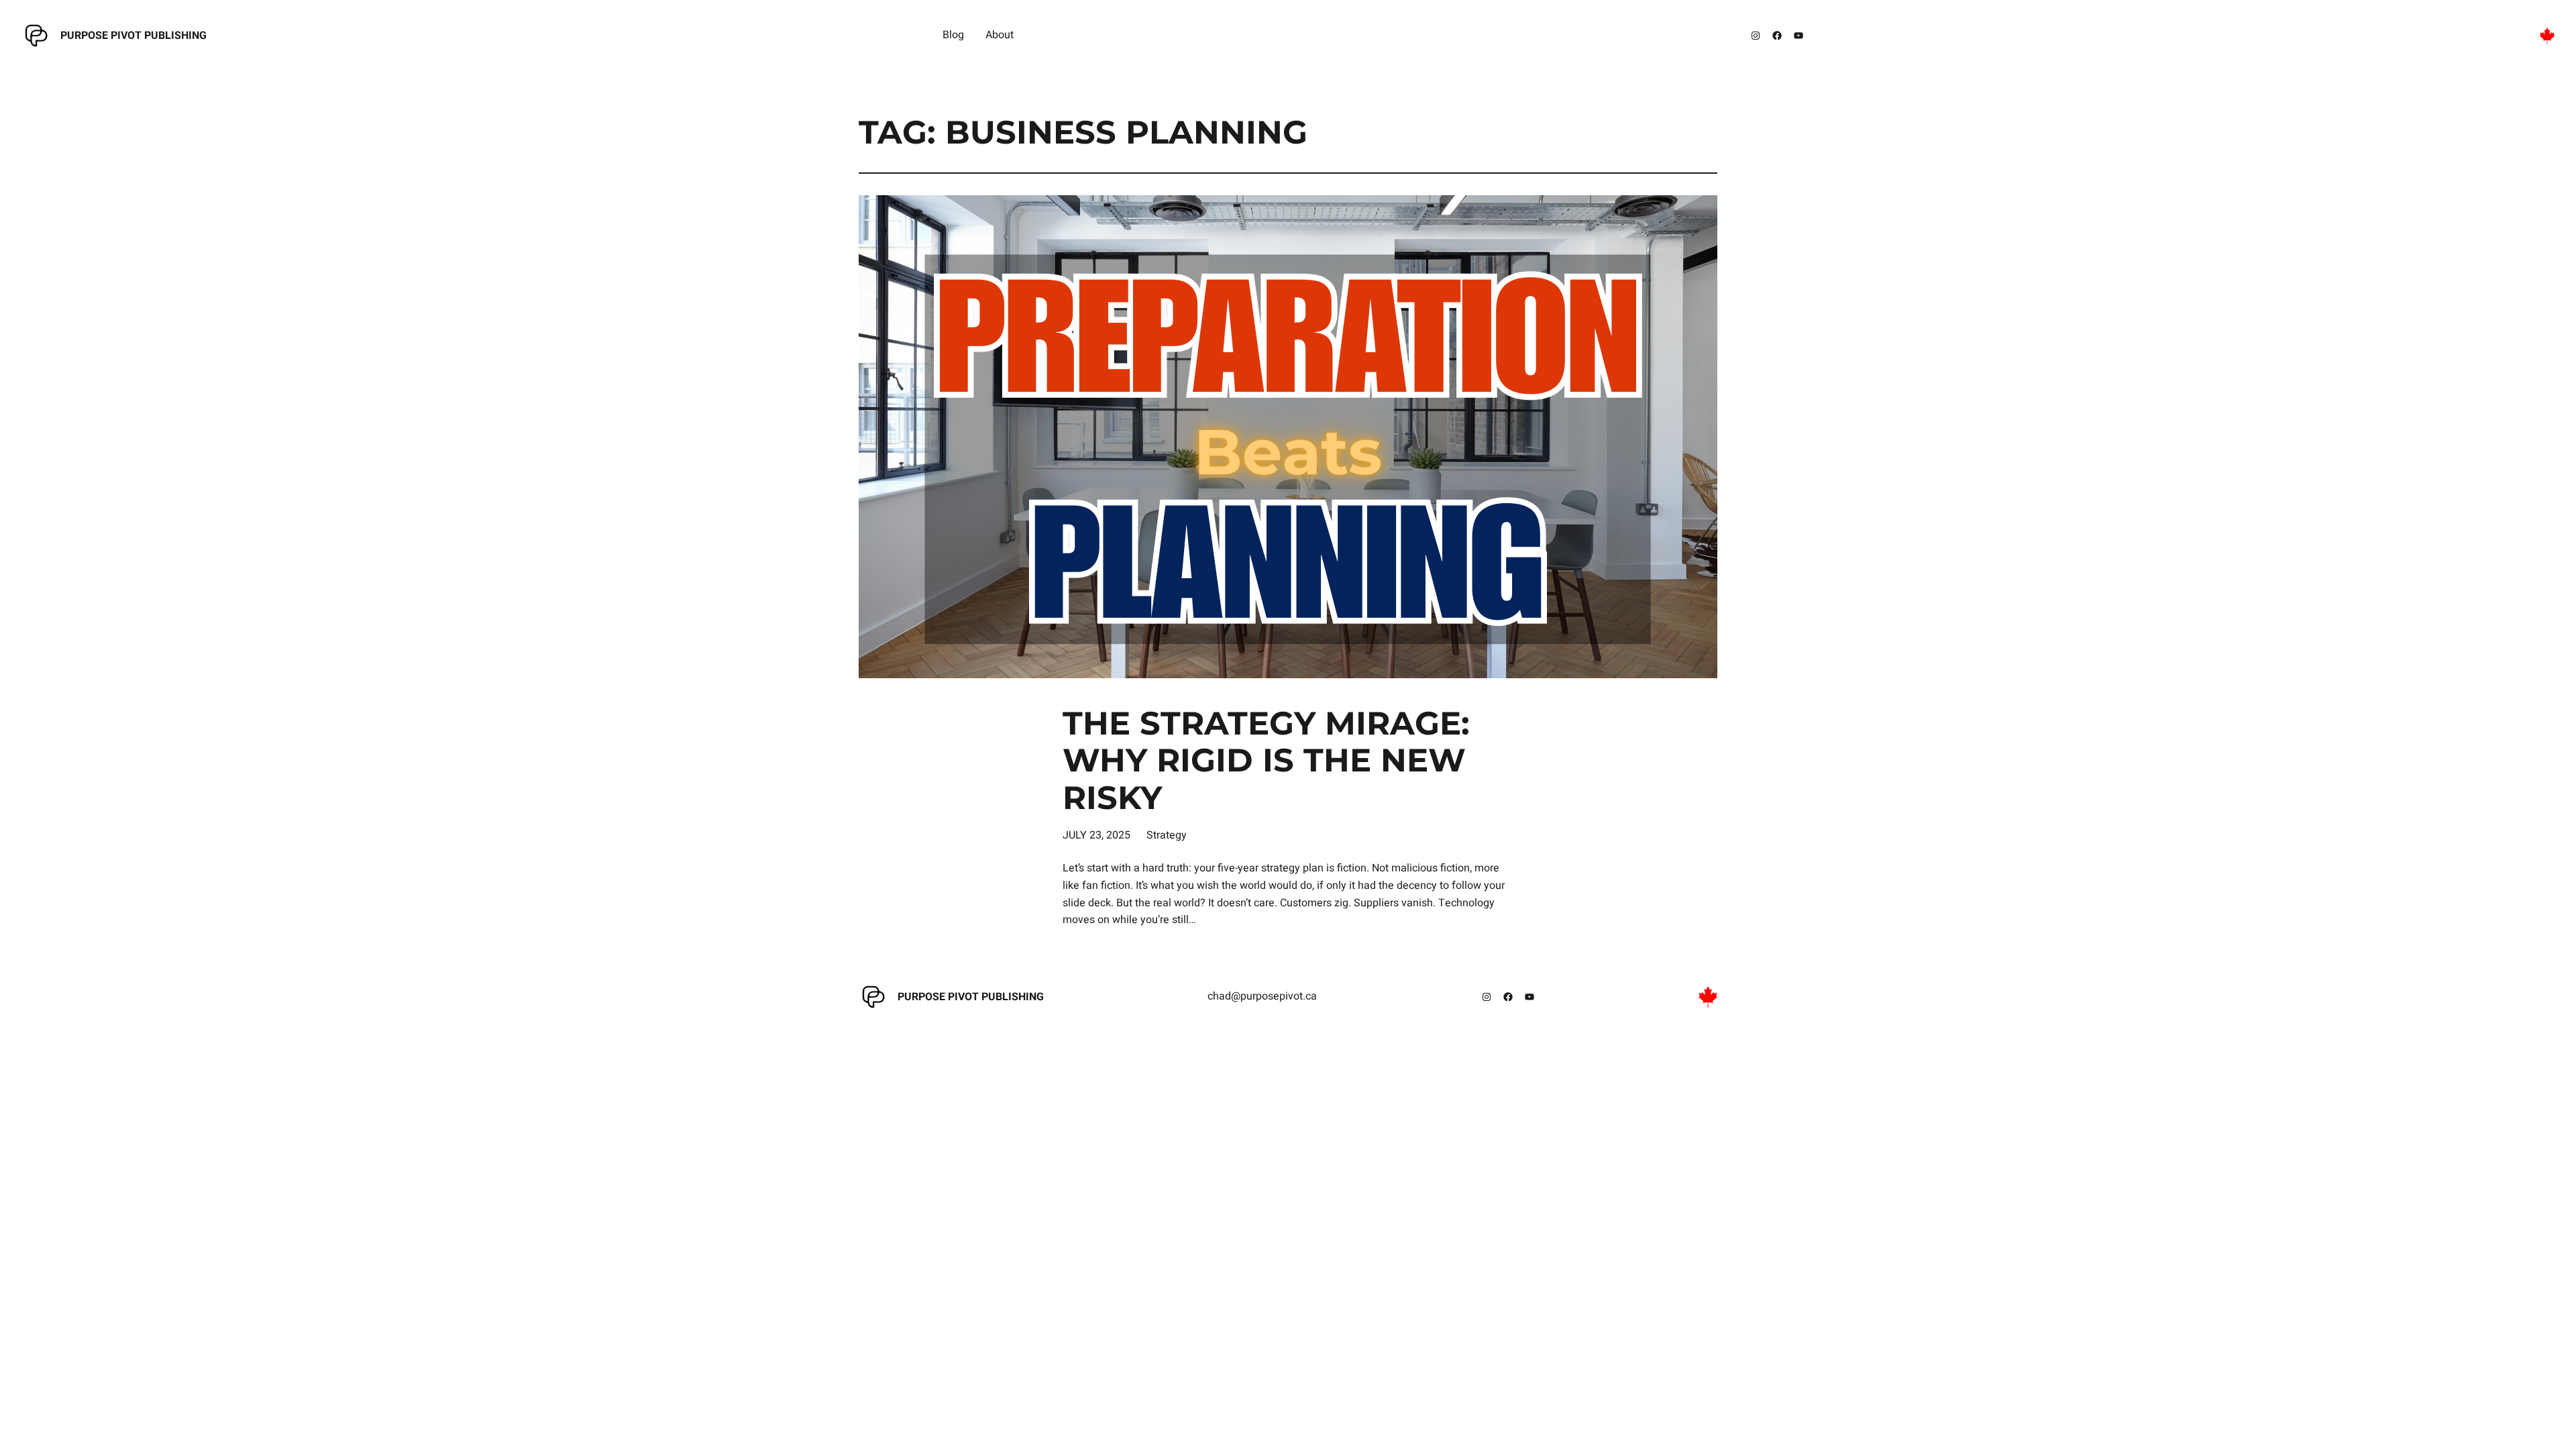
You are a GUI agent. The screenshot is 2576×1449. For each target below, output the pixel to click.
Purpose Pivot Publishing (133, 36)
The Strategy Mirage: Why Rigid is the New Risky (1266, 761)
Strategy (1167, 835)
